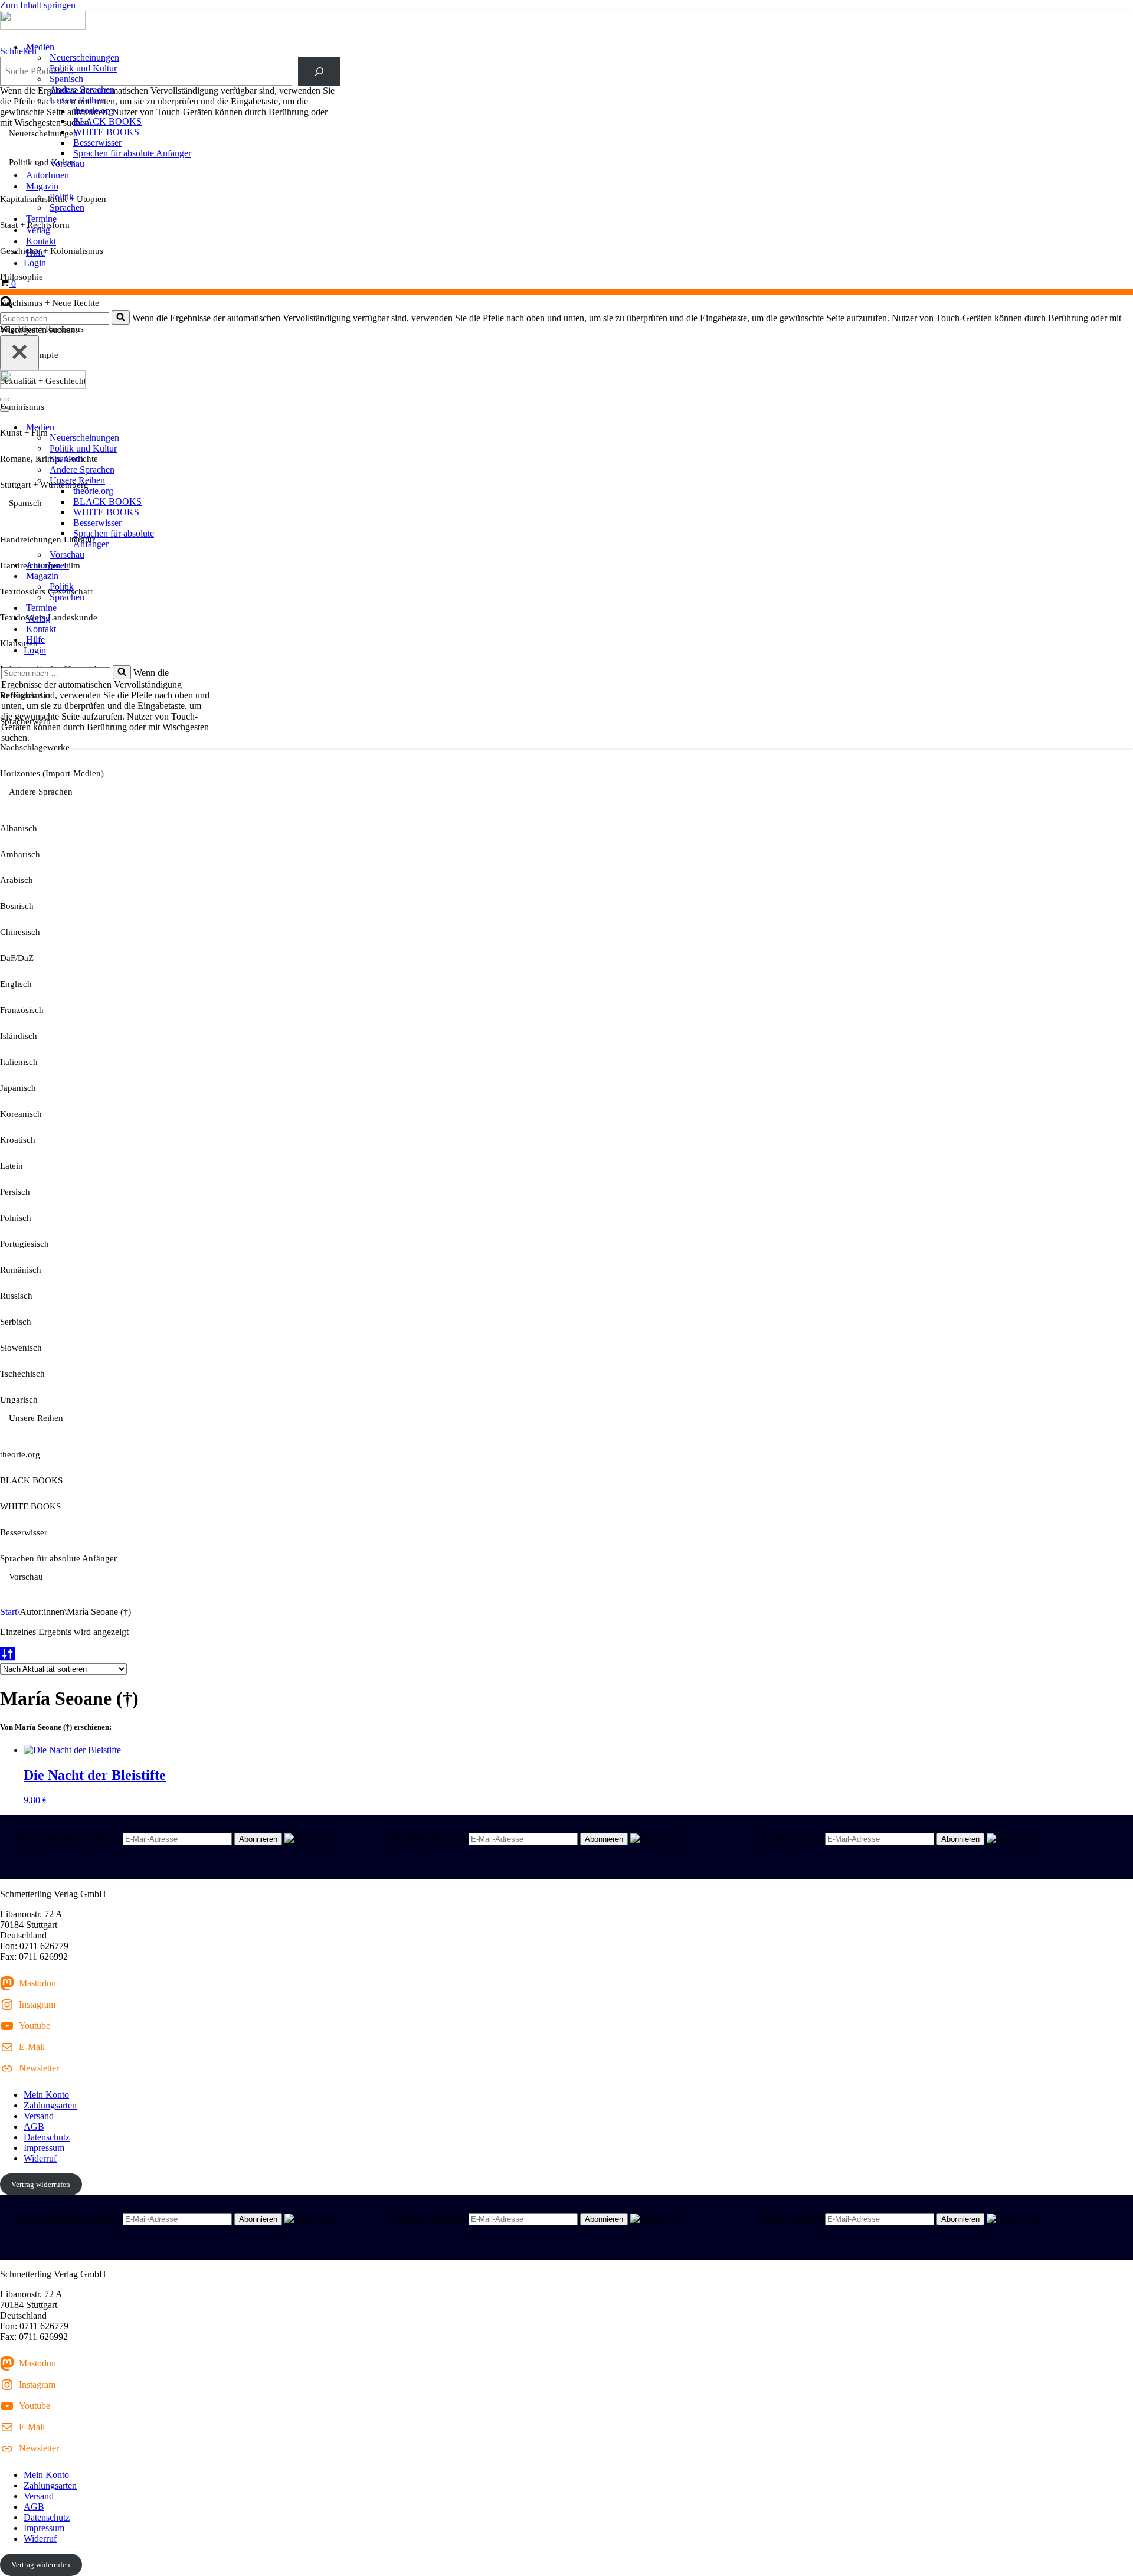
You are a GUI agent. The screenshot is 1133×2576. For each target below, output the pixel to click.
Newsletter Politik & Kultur (69, 1838)
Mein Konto (46, 2095)
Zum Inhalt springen (38, 5)
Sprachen (67, 207)
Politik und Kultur (83, 68)
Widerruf (40, 2158)
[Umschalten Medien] (207, 428)
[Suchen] (6, 305)
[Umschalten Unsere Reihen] (207, 481)
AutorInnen (48, 175)
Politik (62, 197)
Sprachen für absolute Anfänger (132, 153)
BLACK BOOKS (107, 121)
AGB (34, 2126)
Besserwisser (97, 143)
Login (35, 263)
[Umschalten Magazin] (207, 576)
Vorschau (67, 164)
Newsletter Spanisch (428, 1838)
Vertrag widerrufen (41, 2184)
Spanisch (66, 79)
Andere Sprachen (82, 89)
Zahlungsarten (50, 2105)
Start (9, 1612)
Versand (39, 2116)
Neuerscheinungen (84, 58)
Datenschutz (47, 2137)
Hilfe (35, 252)
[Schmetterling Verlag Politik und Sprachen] (566, 21)
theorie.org (93, 111)
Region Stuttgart (792, 1838)
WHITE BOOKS (106, 132)
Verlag (38, 230)
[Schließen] (19, 353)
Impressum (44, 2148)
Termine (41, 219)
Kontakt (41, 241)
